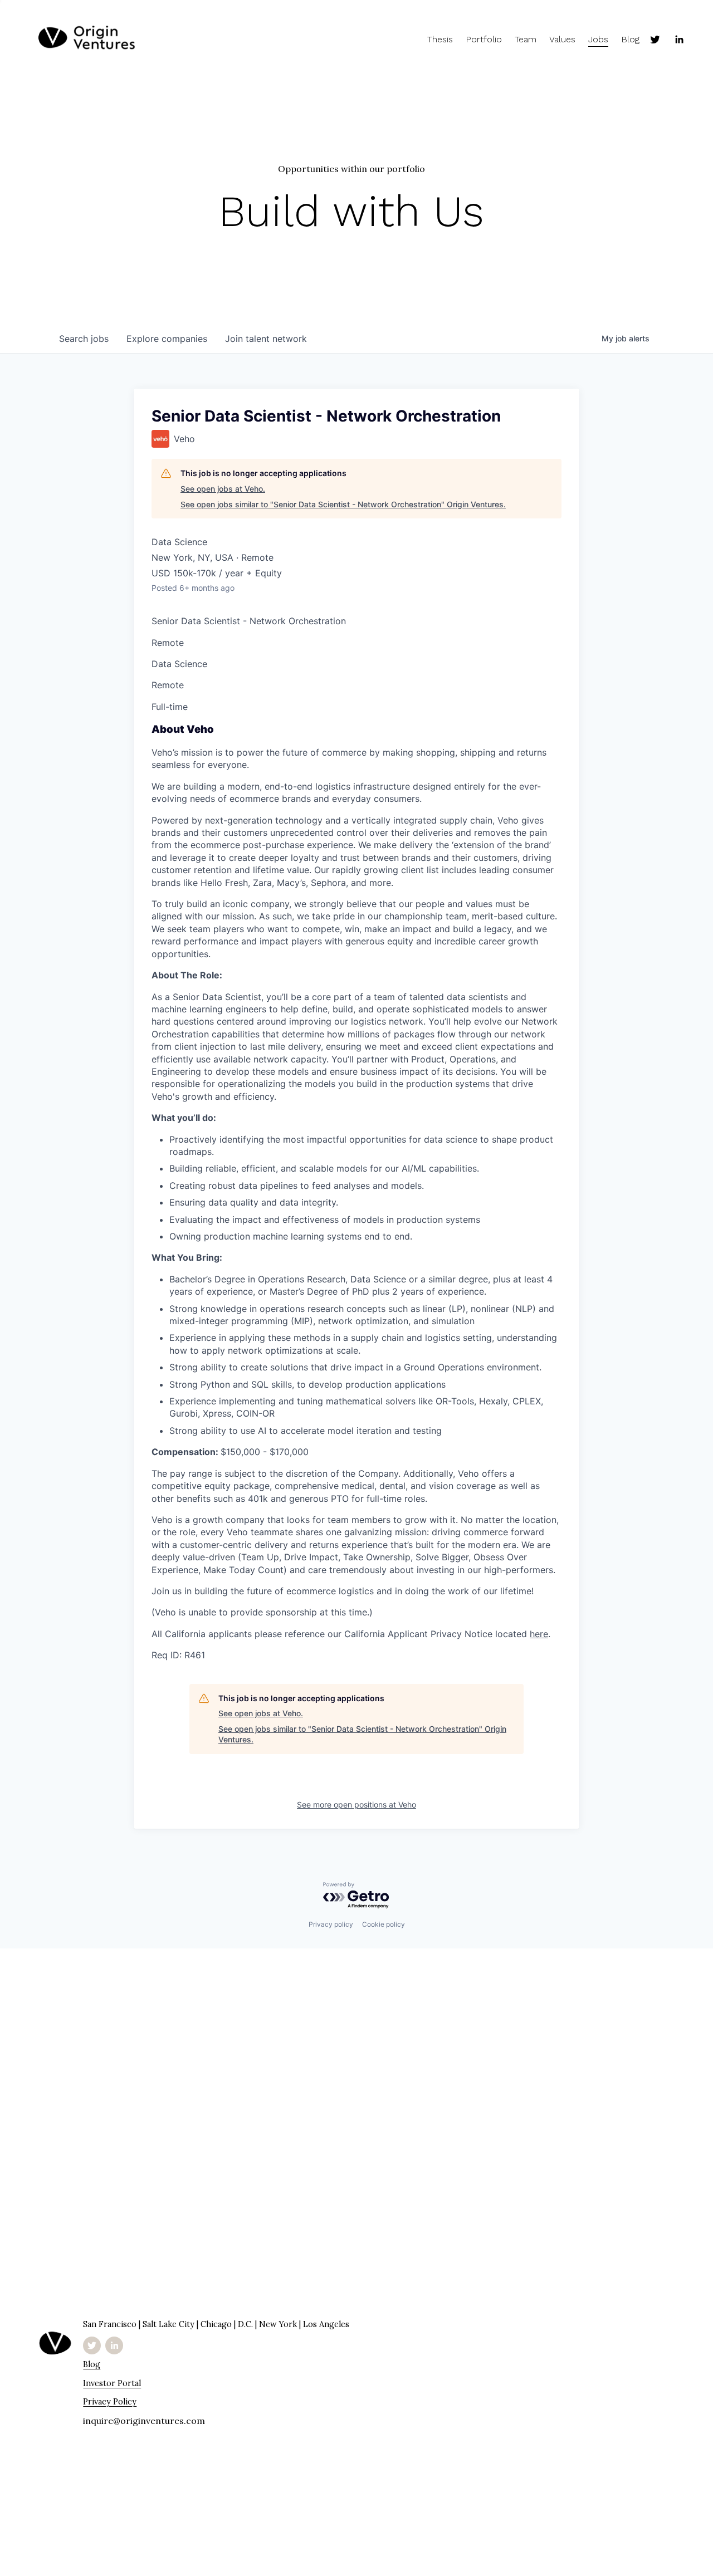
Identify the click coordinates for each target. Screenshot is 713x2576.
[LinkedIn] (679, 40)
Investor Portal (112, 2383)
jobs (84, 339)
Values (562, 39)
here (539, 1634)
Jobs (598, 39)
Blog (630, 39)
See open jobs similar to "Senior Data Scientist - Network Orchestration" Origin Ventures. (343, 504)
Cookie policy (384, 1924)
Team (526, 39)
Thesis (440, 39)
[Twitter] (655, 40)
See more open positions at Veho (356, 1804)
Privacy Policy (110, 2401)
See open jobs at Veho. (223, 489)
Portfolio (484, 39)
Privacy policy (331, 1924)
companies (167, 339)
